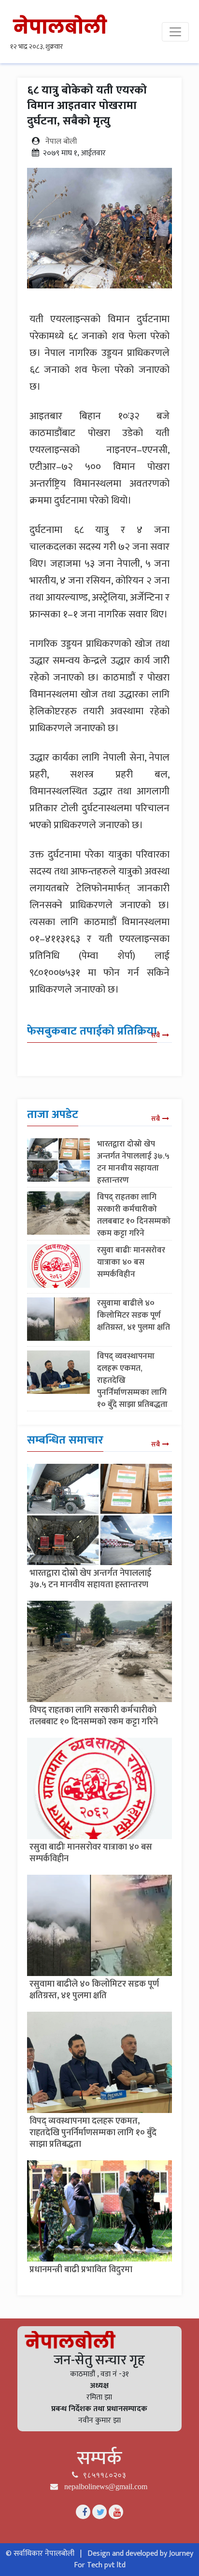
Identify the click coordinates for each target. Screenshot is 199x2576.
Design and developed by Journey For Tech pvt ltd (134, 2559)
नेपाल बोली (61, 142)
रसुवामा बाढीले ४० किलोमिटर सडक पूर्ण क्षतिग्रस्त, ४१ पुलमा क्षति (134, 1315)
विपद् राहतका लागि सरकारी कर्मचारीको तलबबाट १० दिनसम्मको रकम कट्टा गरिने (134, 1215)
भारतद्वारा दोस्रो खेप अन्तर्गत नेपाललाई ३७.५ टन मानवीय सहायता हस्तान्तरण (133, 1162)
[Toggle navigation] (175, 32)
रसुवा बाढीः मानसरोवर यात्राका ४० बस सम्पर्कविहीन (131, 1262)
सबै (156, 1035)
